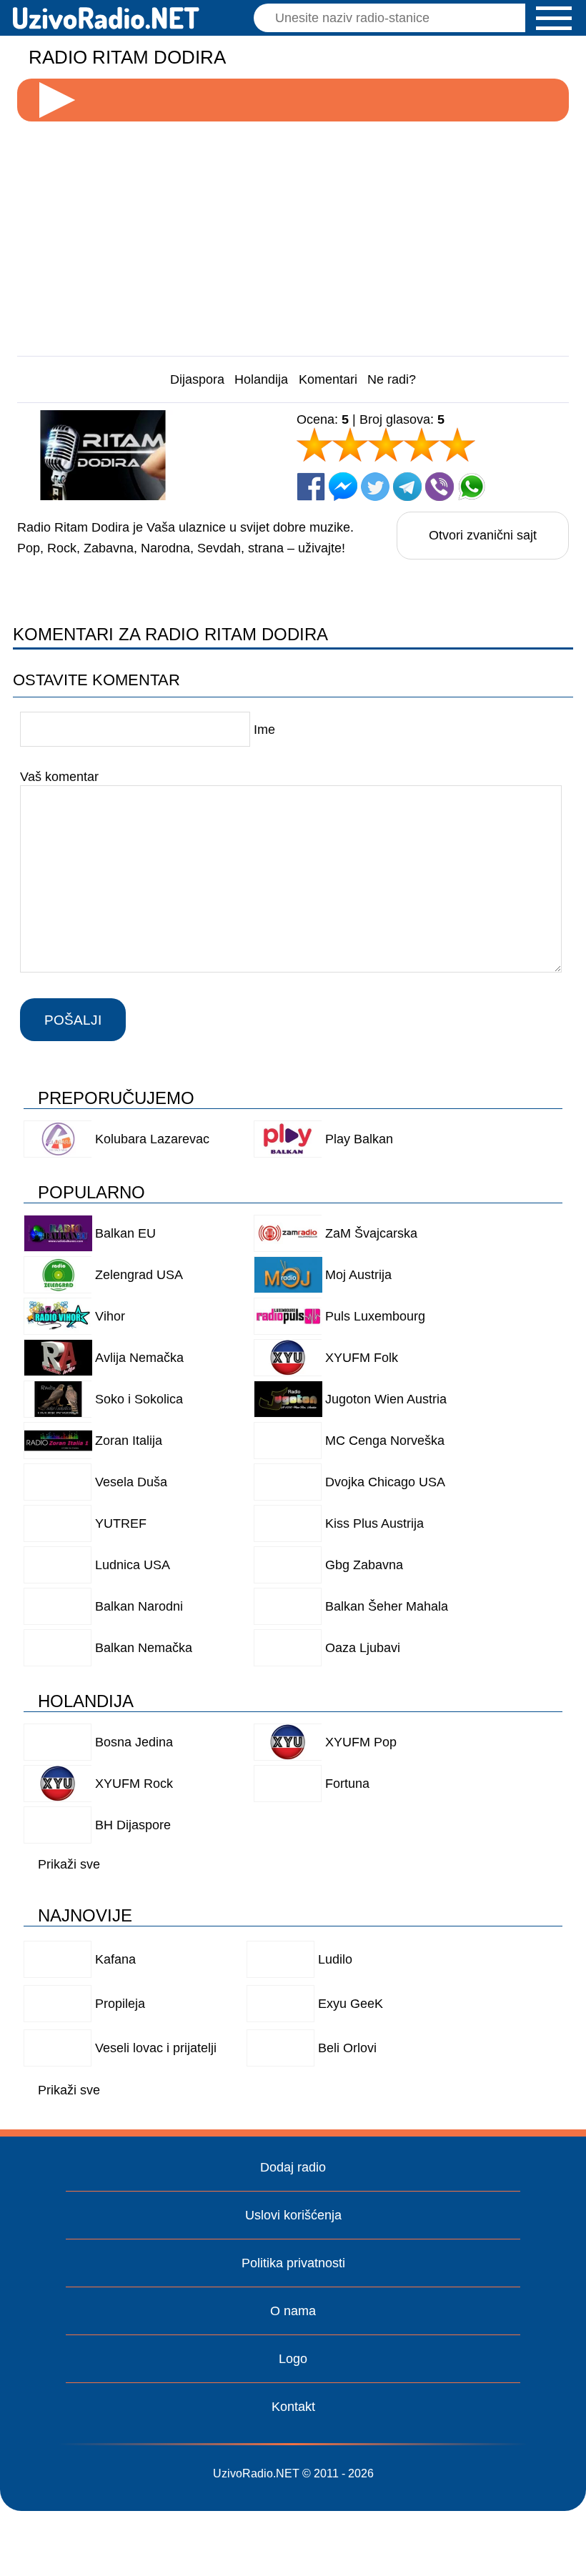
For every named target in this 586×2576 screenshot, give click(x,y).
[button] (554, 18)
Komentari (328, 379)
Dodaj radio (293, 2167)
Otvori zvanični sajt (483, 535)
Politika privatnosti (293, 2263)
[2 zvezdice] (350, 444)
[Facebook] (311, 487)
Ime (264, 730)
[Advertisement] (293, 233)
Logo (293, 2359)
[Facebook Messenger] (343, 487)
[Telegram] (407, 487)
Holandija (261, 379)
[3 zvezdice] (386, 444)
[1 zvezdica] (314, 444)
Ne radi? (392, 379)
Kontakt (293, 2407)
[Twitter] (375, 487)
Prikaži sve (69, 1864)
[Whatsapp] (472, 487)
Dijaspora (197, 379)
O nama (293, 2311)
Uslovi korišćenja (293, 2215)
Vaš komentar (59, 776)
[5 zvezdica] (457, 444)
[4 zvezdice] (422, 444)
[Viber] (439, 487)
